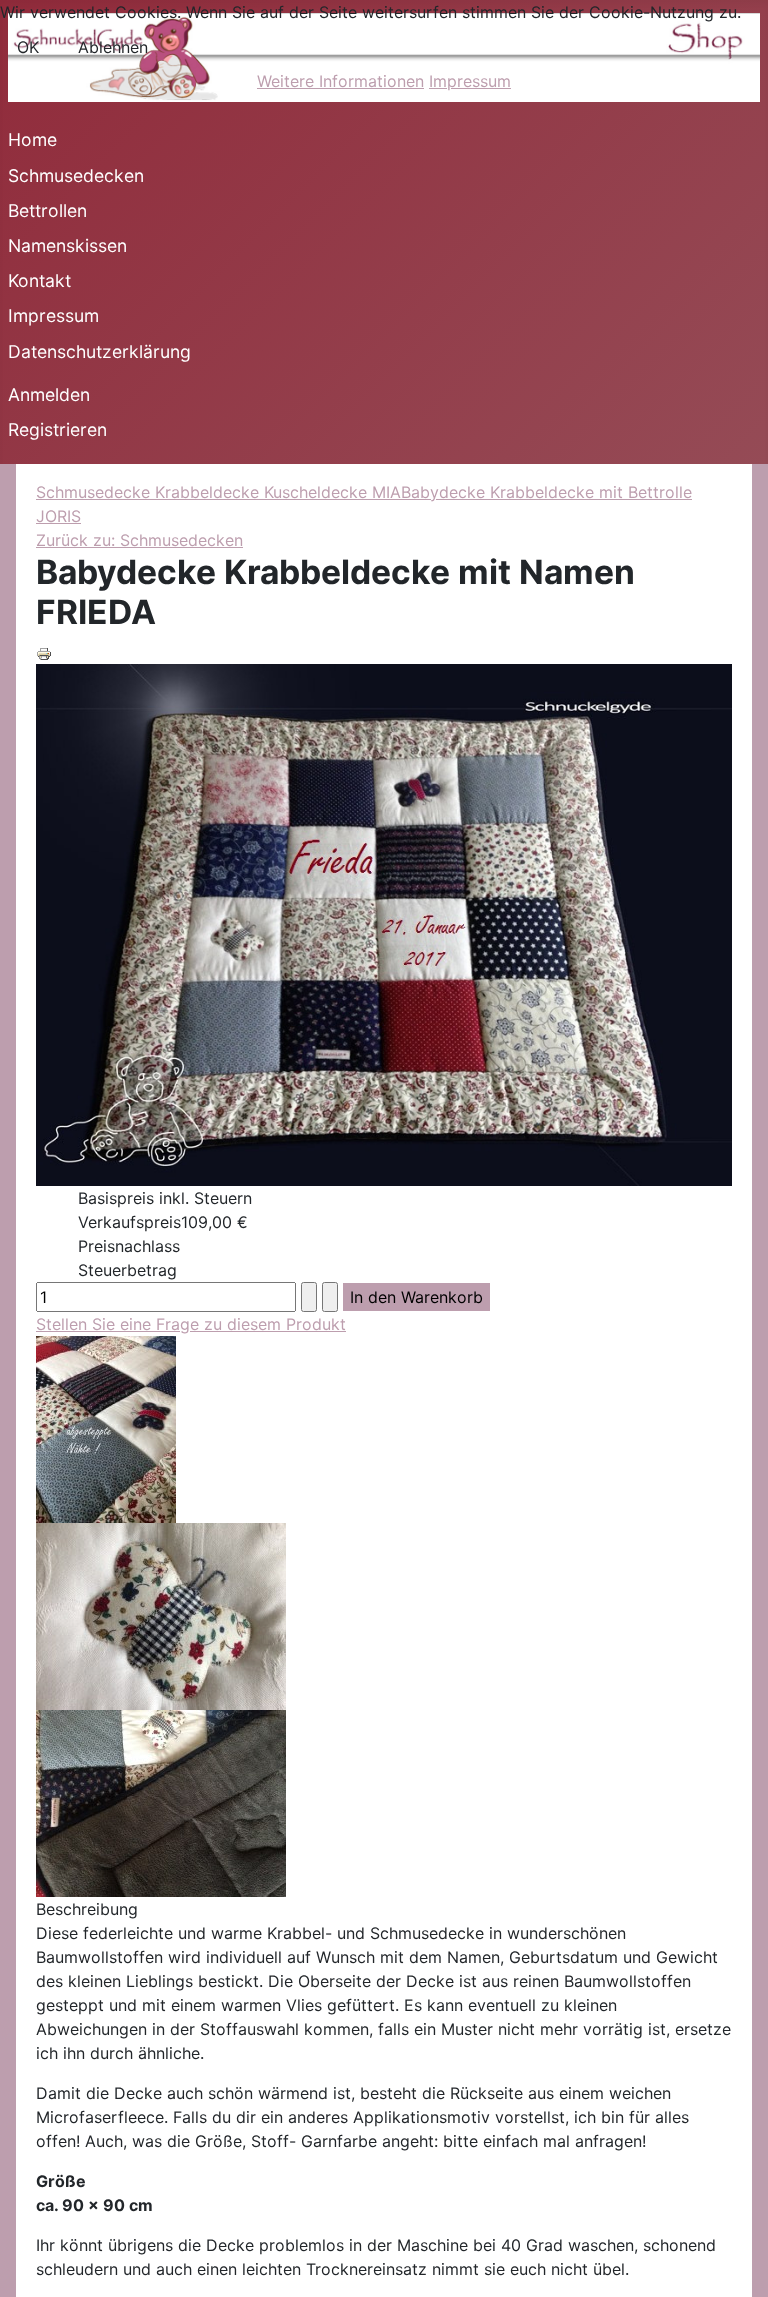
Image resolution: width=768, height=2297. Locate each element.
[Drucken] (44, 652)
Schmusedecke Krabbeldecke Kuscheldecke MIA (218, 492)
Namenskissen (67, 245)
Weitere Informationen (340, 81)
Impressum (53, 315)
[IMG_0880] (161, 1615)
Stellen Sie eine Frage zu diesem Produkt (191, 1324)
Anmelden (49, 394)
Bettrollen (47, 210)
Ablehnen (113, 47)
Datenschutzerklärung (99, 351)
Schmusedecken (76, 175)
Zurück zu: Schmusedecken (139, 540)
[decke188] (106, 1428)
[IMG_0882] (161, 1802)
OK (28, 47)
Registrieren (57, 429)
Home (32, 139)
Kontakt (39, 280)
